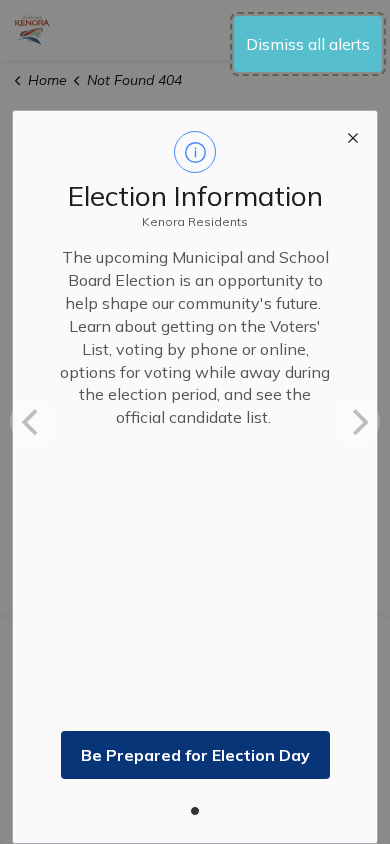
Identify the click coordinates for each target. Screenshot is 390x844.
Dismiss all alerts (308, 44)
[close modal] (353, 135)
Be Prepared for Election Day (195, 755)
